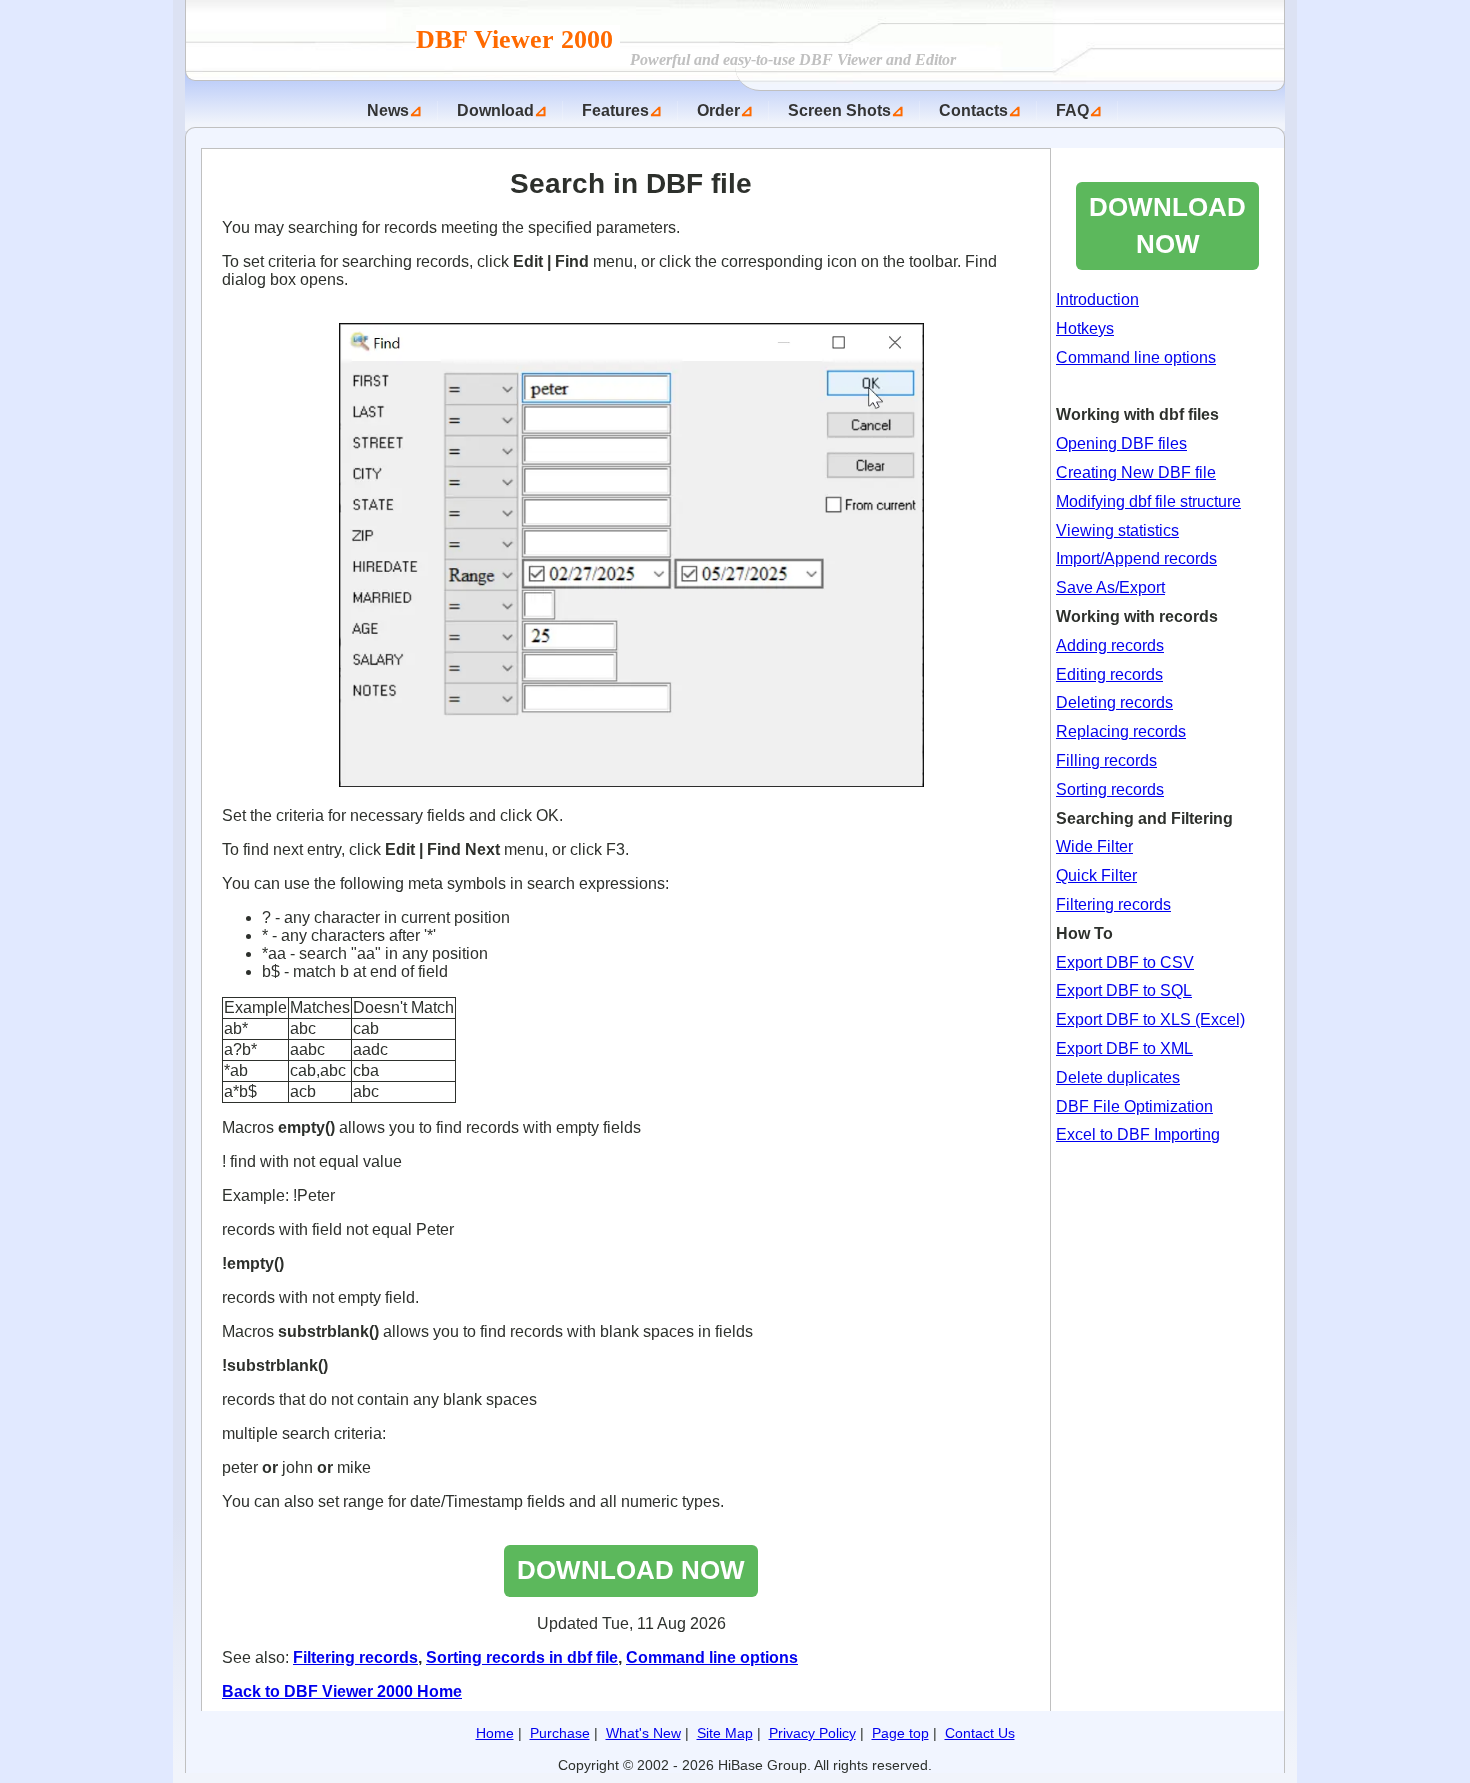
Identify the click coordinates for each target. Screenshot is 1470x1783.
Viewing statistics (1117, 530)
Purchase (560, 1733)
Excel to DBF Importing (1138, 1134)
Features (615, 110)
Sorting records (1110, 789)
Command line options (712, 1657)
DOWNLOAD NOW (631, 1570)
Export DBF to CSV (1125, 962)
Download (495, 110)
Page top (900, 1733)
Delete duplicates (1118, 1077)
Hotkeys (1085, 328)
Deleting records (1114, 702)
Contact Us (980, 1733)
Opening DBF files (1121, 443)
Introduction (1097, 299)
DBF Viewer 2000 (518, 39)
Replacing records (1121, 731)
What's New (643, 1733)
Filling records (1106, 760)
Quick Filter (1096, 875)
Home (495, 1733)
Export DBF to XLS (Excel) (1150, 1019)
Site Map (725, 1733)
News (388, 110)
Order (718, 110)
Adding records (1110, 645)
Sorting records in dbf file (522, 1657)
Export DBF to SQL (1124, 990)
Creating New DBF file (1136, 472)
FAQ (1072, 110)
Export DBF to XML (1124, 1048)
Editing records (1109, 674)
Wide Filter (1094, 846)
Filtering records (355, 1657)
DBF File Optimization (1134, 1106)
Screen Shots (839, 110)
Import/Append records (1136, 558)
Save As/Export (1110, 587)
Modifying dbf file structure (1148, 501)
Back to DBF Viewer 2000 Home (342, 1691)
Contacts (973, 110)
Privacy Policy (812, 1733)
